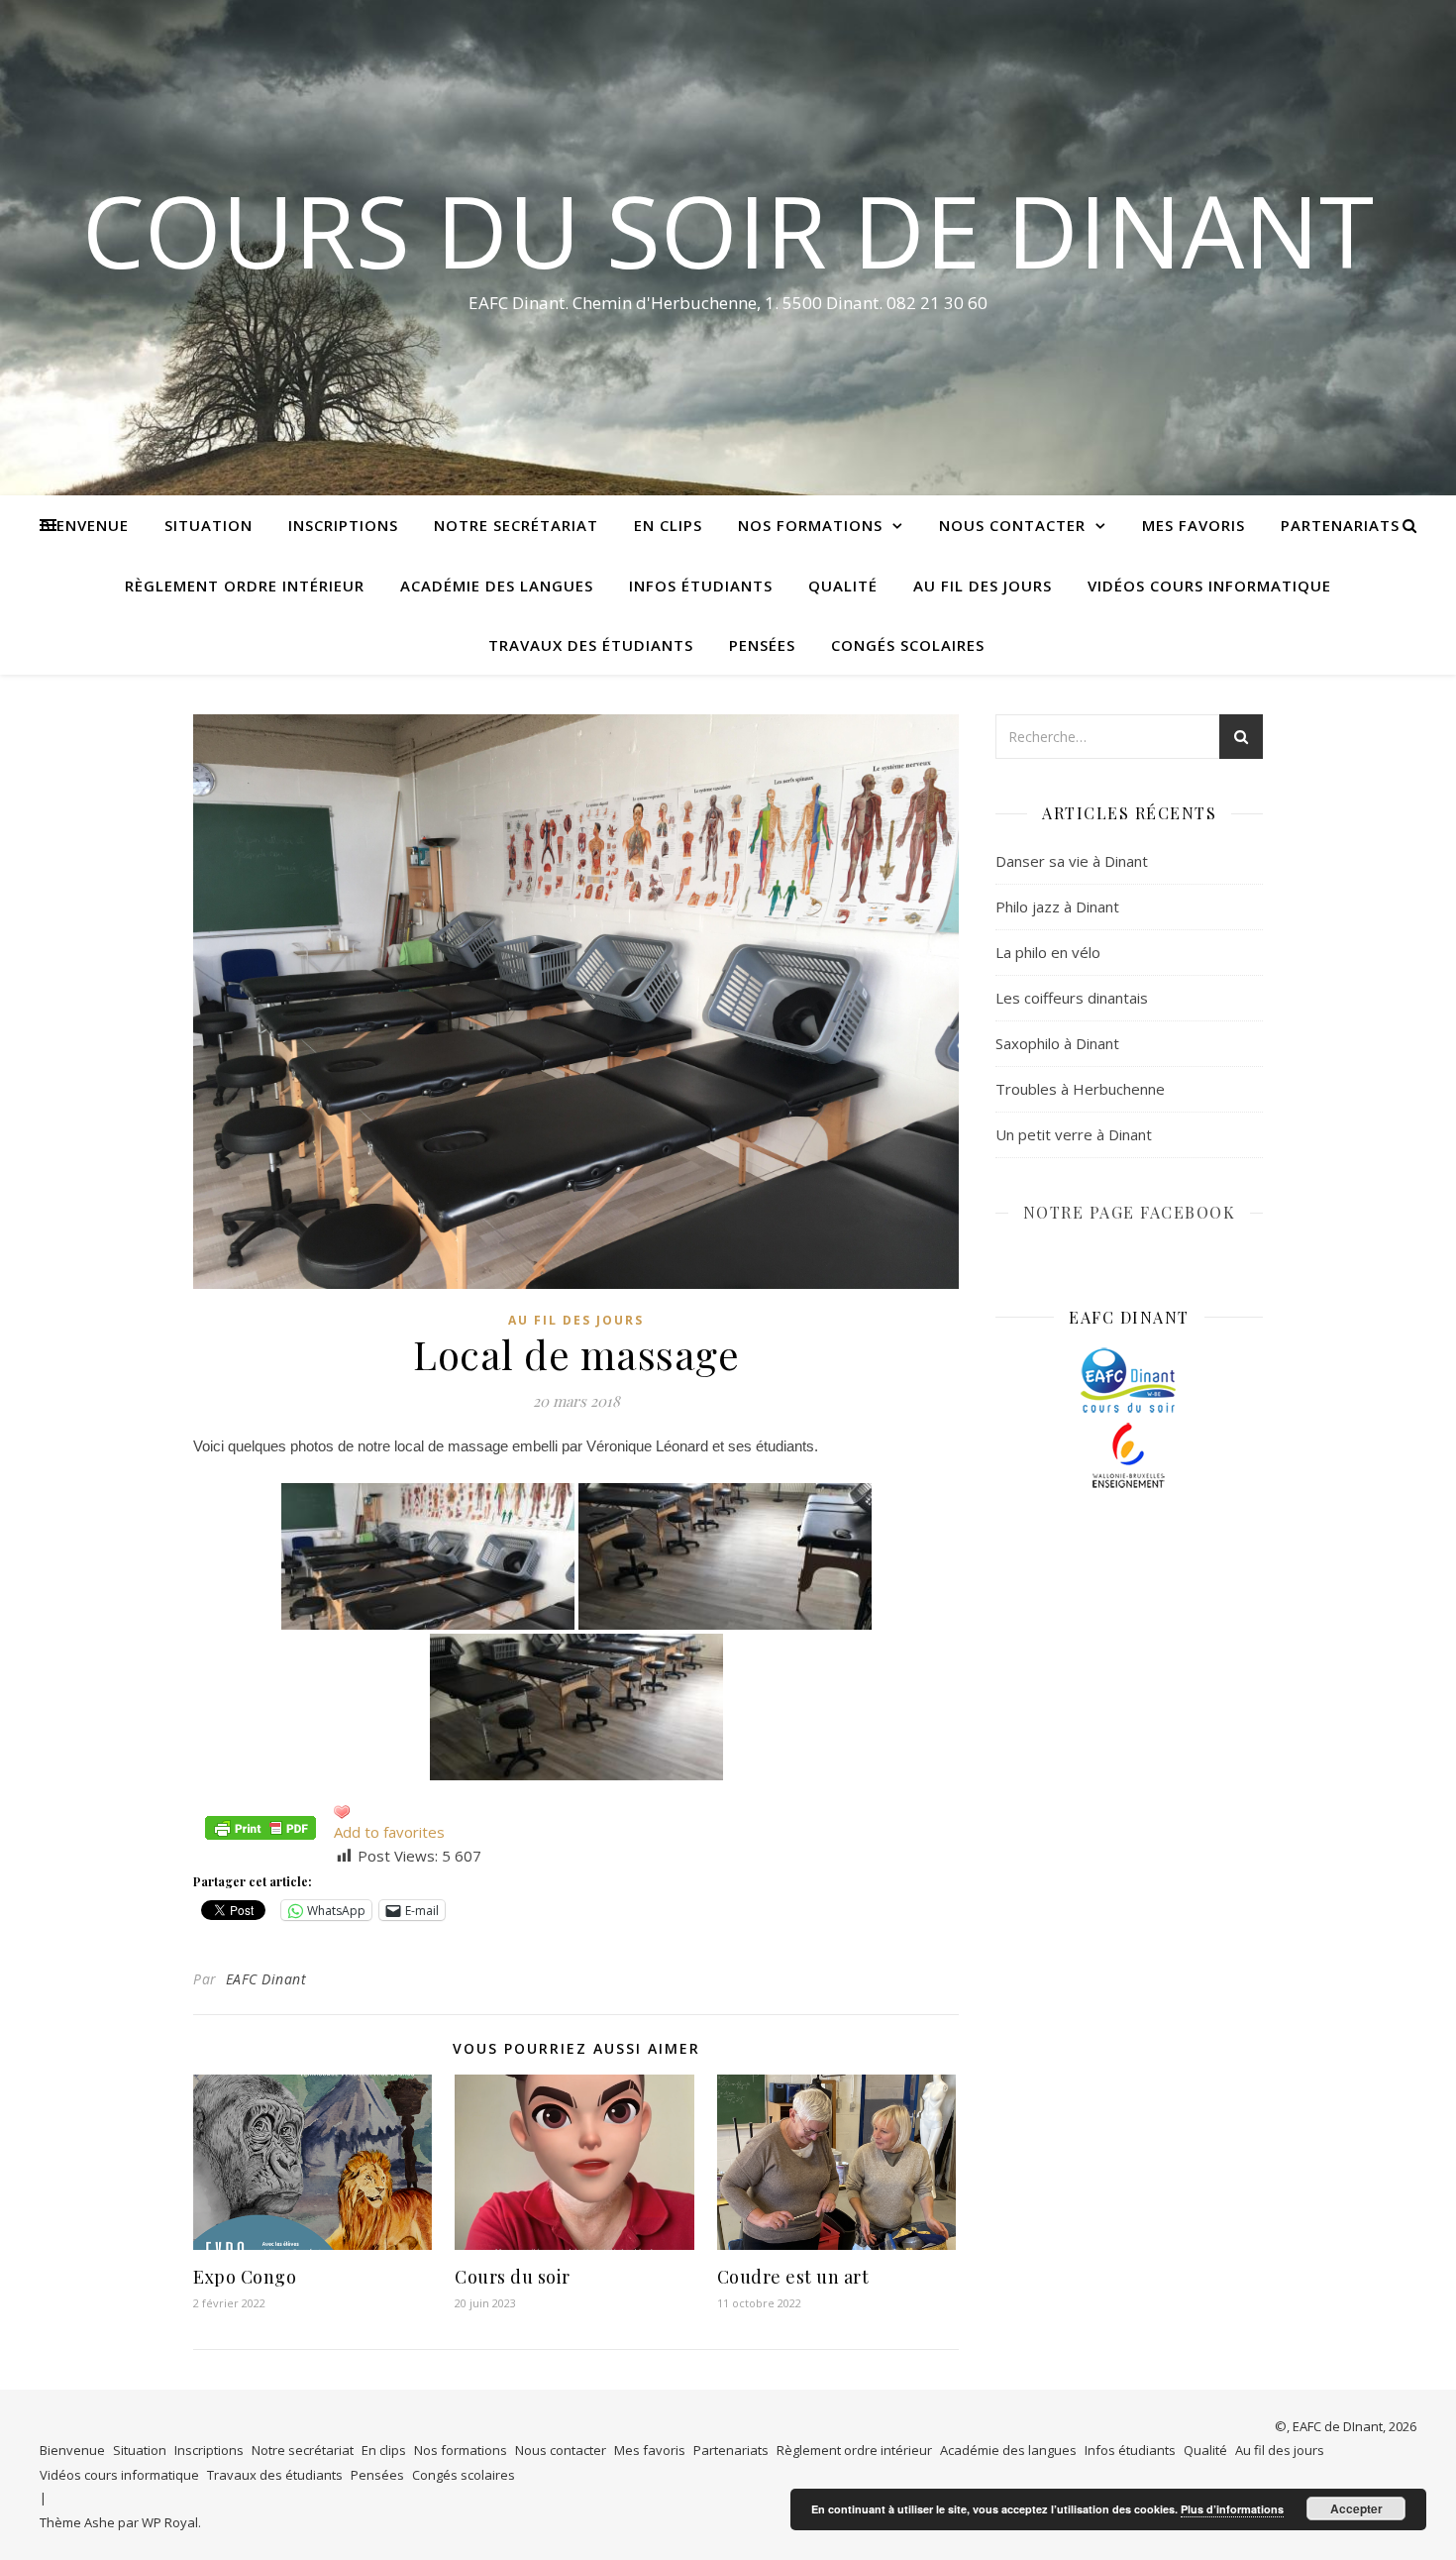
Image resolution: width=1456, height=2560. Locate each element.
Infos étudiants (701, 586)
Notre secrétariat (516, 525)
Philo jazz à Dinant (1057, 907)
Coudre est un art (793, 2277)
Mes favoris (1194, 525)
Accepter (1356, 2508)
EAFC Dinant (266, 1979)
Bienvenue (85, 525)
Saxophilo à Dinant (1057, 1043)
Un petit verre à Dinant (1074, 1134)
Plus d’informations (1232, 2509)
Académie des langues (497, 586)
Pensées (762, 645)
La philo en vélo (1048, 952)
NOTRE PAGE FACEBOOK (1130, 1212)
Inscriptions (343, 525)
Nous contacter (1012, 525)
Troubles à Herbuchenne (1080, 1089)
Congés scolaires (908, 645)
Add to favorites (389, 1832)
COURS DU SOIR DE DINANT (728, 230)
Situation (208, 525)
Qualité (843, 586)
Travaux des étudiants (591, 645)
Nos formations (810, 525)
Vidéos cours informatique (1209, 586)
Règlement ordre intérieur (245, 586)
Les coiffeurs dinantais (1072, 998)
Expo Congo (245, 2277)
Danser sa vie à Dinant (1072, 861)
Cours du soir (513, 2277)
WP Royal (170, 2522)
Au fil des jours (983, 586)
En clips (668, 525)
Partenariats (1340, 525)
